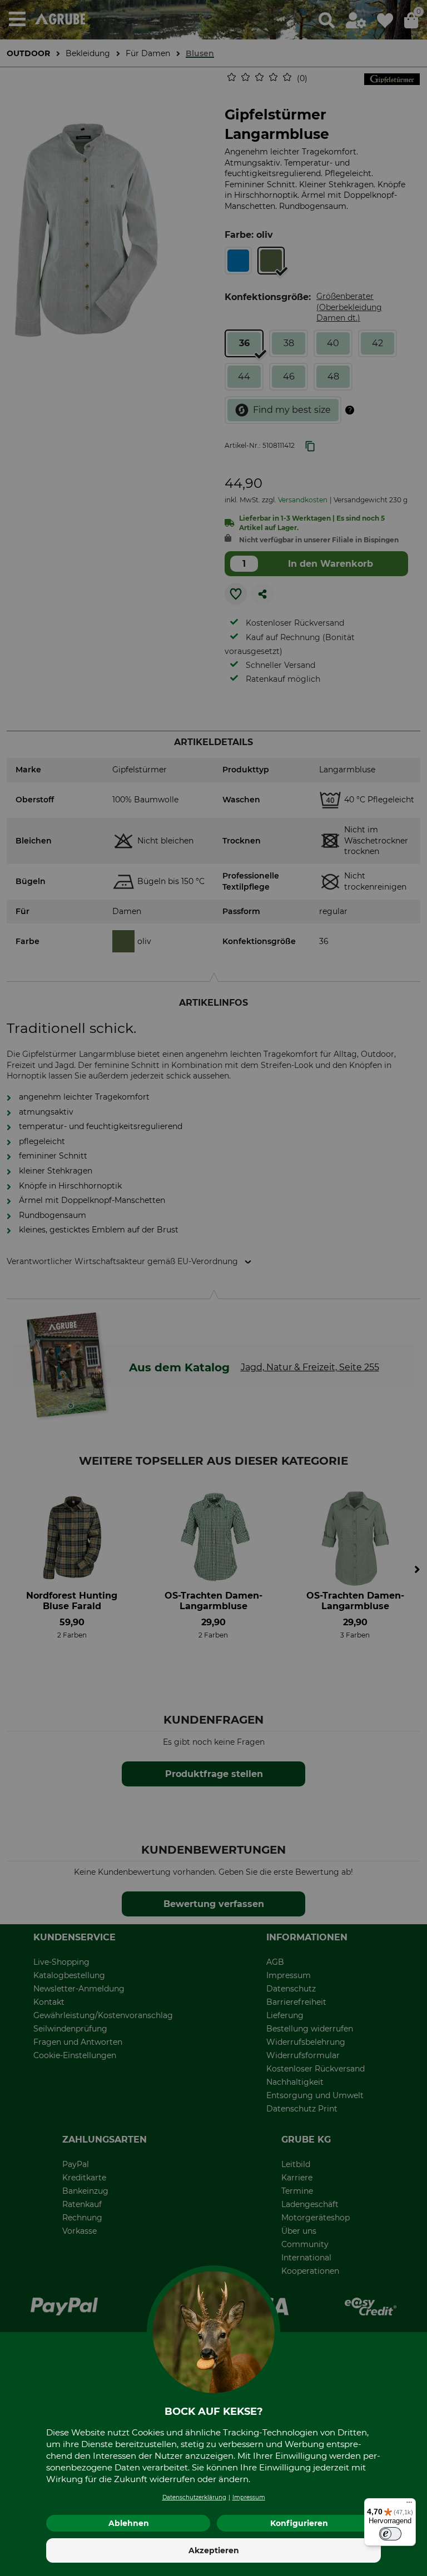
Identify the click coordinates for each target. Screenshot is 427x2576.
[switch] (390, 2534)
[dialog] (213, 1288)
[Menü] (409, 2505)
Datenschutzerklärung (194, 2497)
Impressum (249, 2497)
